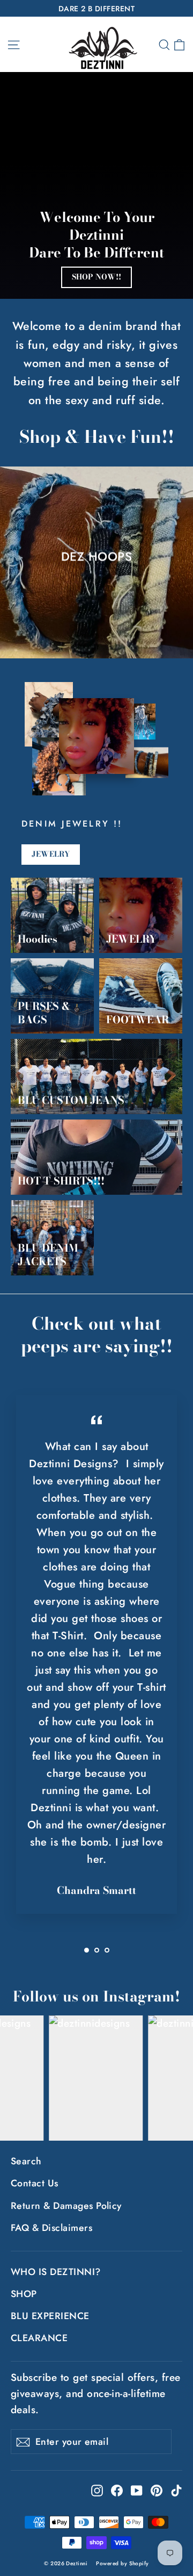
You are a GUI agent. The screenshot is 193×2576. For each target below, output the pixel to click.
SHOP (24, 2294)
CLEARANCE (39, 2338)
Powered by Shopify (123, 2563)
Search (26, 2161)
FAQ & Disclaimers (51, 2228)
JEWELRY (51, 854)
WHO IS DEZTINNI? (56, 2272)
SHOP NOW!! (96, 277)
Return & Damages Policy (66, 2206)
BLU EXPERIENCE (50, 2316)
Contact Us (35, 2183)
